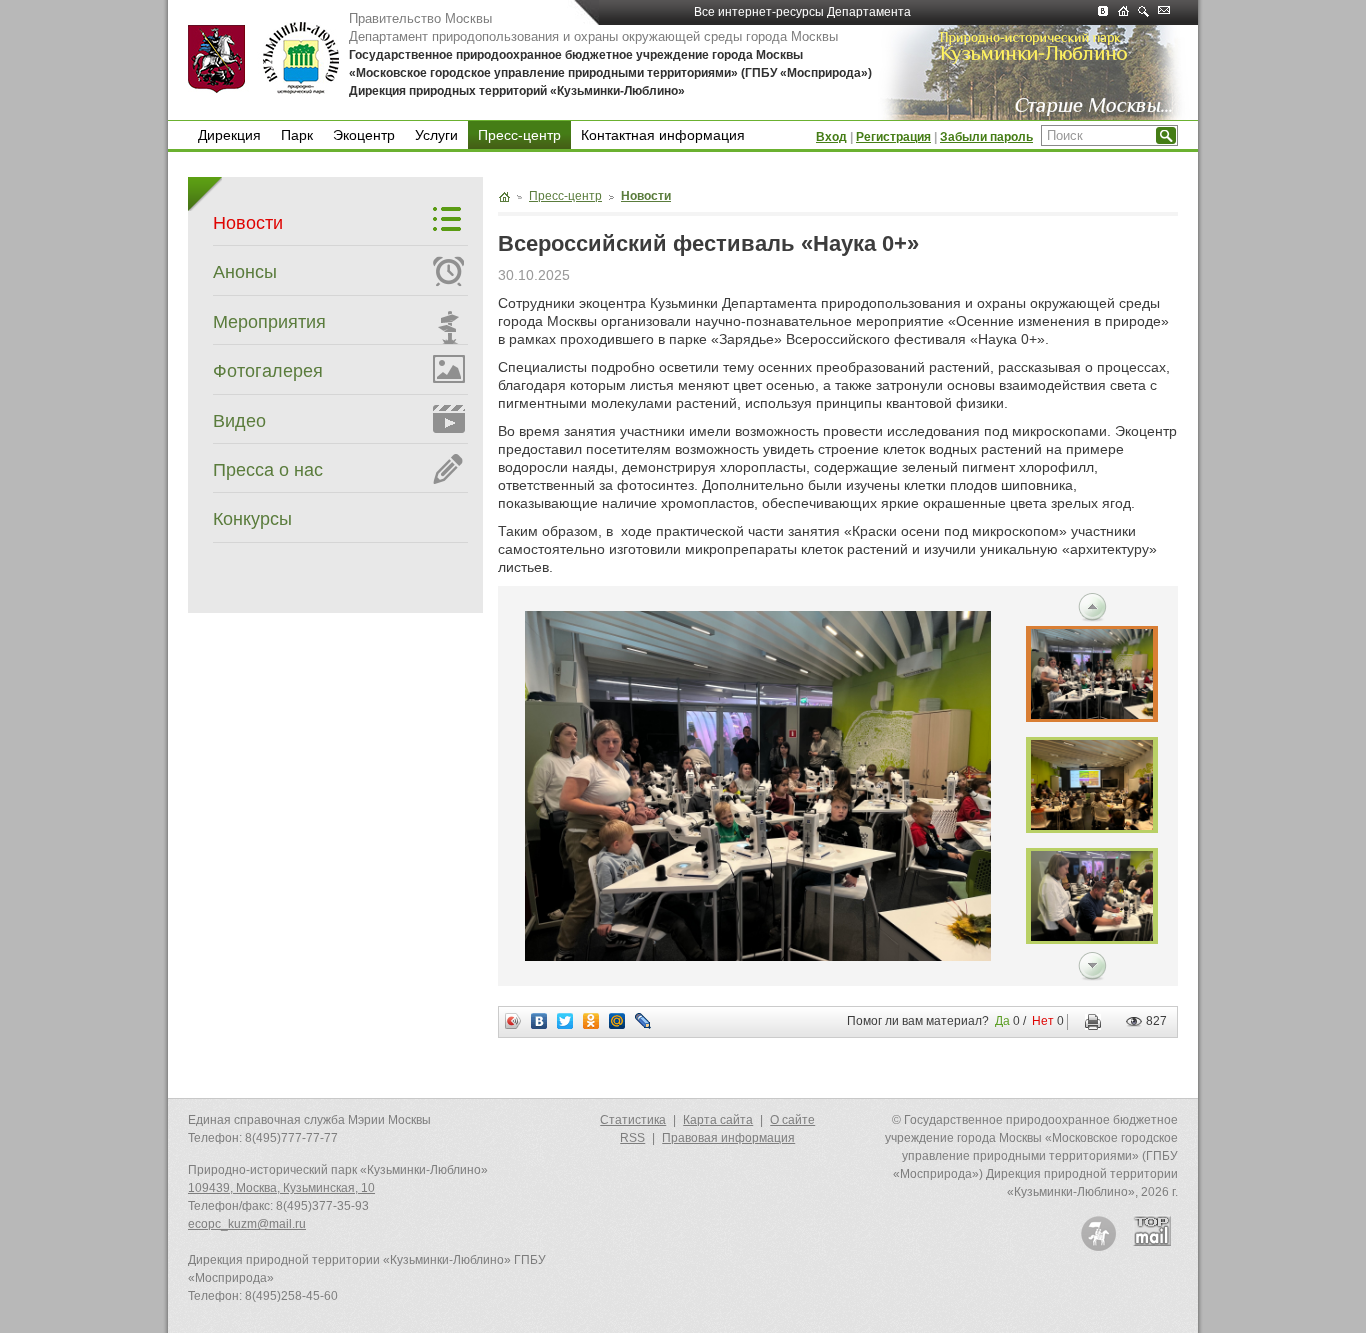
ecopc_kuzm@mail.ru (247, 1224)
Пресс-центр (519, 135)
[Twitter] (565, 1021)
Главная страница (504, 197)
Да (1002, 1021)
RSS (632, 1138)
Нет (1043, 1021)
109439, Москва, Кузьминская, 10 (281, 1188)
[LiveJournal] (643, 1021)
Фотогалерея (268, 371)
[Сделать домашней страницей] (1128, 12)
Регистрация (893, 137)
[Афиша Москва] (1098, 1233)
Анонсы (245, 272)
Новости (248, 223)
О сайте (792, 1120)
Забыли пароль (986, 137)
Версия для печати (1088, 1022)
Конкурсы (252, 519)
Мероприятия (269, 322)
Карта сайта (718, 1120)
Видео (239, 421)
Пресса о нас (268, 470)
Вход (831, 137)
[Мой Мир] (617, 1021)
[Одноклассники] (591, 1021)
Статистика (633, 1120)
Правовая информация (728, 1138)
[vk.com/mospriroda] (1108, 12)
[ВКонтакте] (539, 1021)
